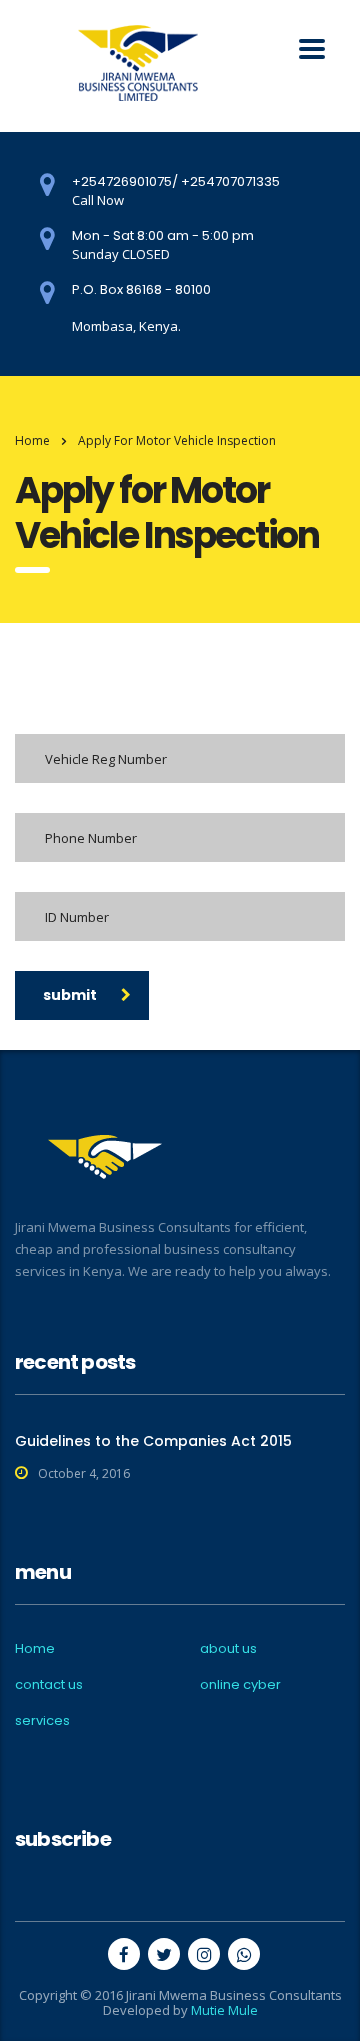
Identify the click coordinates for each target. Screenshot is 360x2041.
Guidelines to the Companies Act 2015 (153, 1441)
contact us (49, 1685)
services (42, 1721)
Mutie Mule (224, 2010)
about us (228, 1649)
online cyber (240, 1685)
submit (70, 995)
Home (32, 440)
